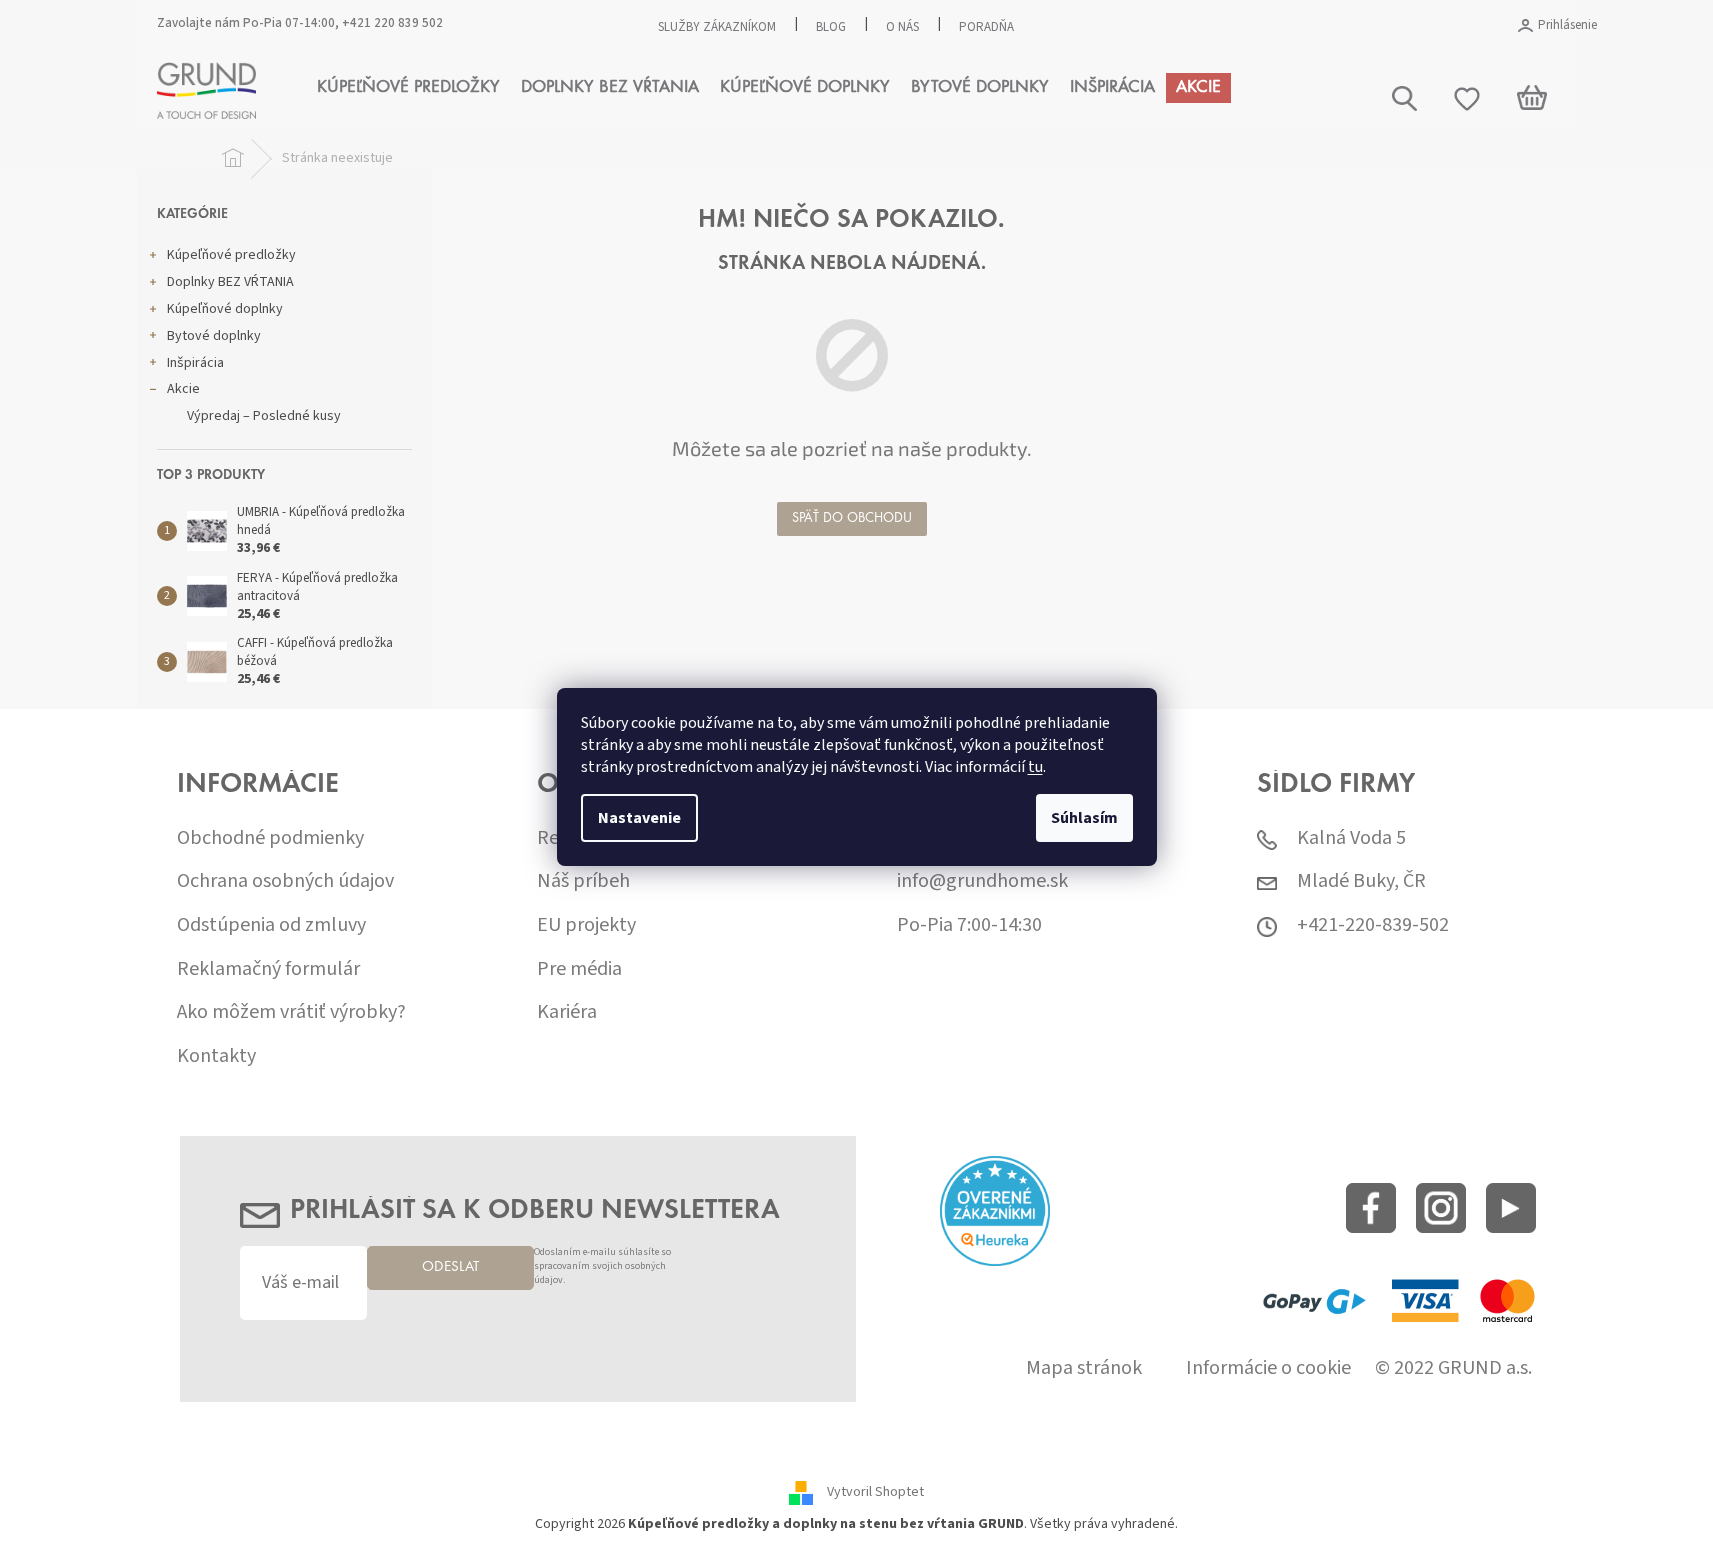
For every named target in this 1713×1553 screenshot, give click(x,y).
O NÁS (902, 27)
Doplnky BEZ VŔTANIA (230, 282)
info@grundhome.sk (982, 881)
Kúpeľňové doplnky (225, 309)
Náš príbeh (583, 881)
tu (1035, 767)
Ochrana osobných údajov (285, 881)
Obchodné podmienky (270, 838)
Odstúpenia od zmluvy (271, 925)
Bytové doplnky (214, 336)
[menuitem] (408, 88)
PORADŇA (986, 27)
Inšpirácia (195, 363)
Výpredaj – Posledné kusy (264, 416)
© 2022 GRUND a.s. (1453, 1368)
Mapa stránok (1084, 1368)
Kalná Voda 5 (1351, 838)
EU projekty (586, 925)
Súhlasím (1084, 818)
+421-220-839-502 (1373, 925)
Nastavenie (639, 818)
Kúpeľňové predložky (231, 255)
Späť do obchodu (852, 519)
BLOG (831, 27)
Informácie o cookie (1268, 1368)
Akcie (183, 389)
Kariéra (567, 1012)
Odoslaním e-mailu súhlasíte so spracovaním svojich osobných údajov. (602, 1266)
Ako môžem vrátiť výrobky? (291, 1012)
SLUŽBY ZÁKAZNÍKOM (717, 27)
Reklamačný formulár (268, 969)
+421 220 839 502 (392, 23)
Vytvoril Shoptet (875, 1493)
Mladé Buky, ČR (1361, 881)
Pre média (579, 969)
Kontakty (216, 1056)
